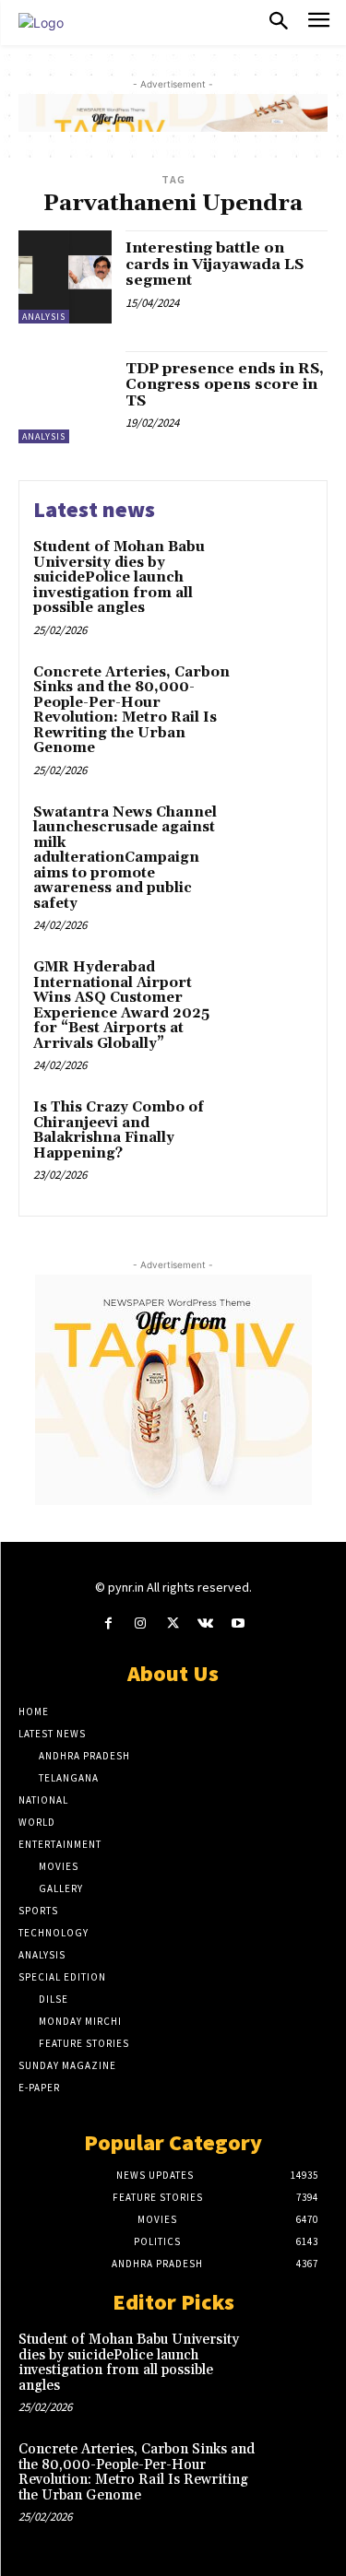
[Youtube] (238, 1623)
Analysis (44, 317)
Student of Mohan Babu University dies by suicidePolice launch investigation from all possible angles (119, 577)
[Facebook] (108, 1623)
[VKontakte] (205, 1623)
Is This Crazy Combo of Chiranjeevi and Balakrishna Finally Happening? (119, 1130)
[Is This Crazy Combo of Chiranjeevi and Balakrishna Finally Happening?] (276, 1133)
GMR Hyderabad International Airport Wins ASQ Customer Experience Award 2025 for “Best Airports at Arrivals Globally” (121, 1006)
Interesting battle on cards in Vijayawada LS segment (215, 264)
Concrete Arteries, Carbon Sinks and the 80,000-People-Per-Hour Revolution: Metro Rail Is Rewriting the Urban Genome (131, 711)
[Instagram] (141, 1623)
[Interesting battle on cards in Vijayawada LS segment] (65, 277)
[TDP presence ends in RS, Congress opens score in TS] (65, 398)
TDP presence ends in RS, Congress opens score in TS (225, 385)
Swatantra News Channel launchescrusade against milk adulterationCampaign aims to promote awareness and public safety (125, 858)
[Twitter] (173, 1623)
